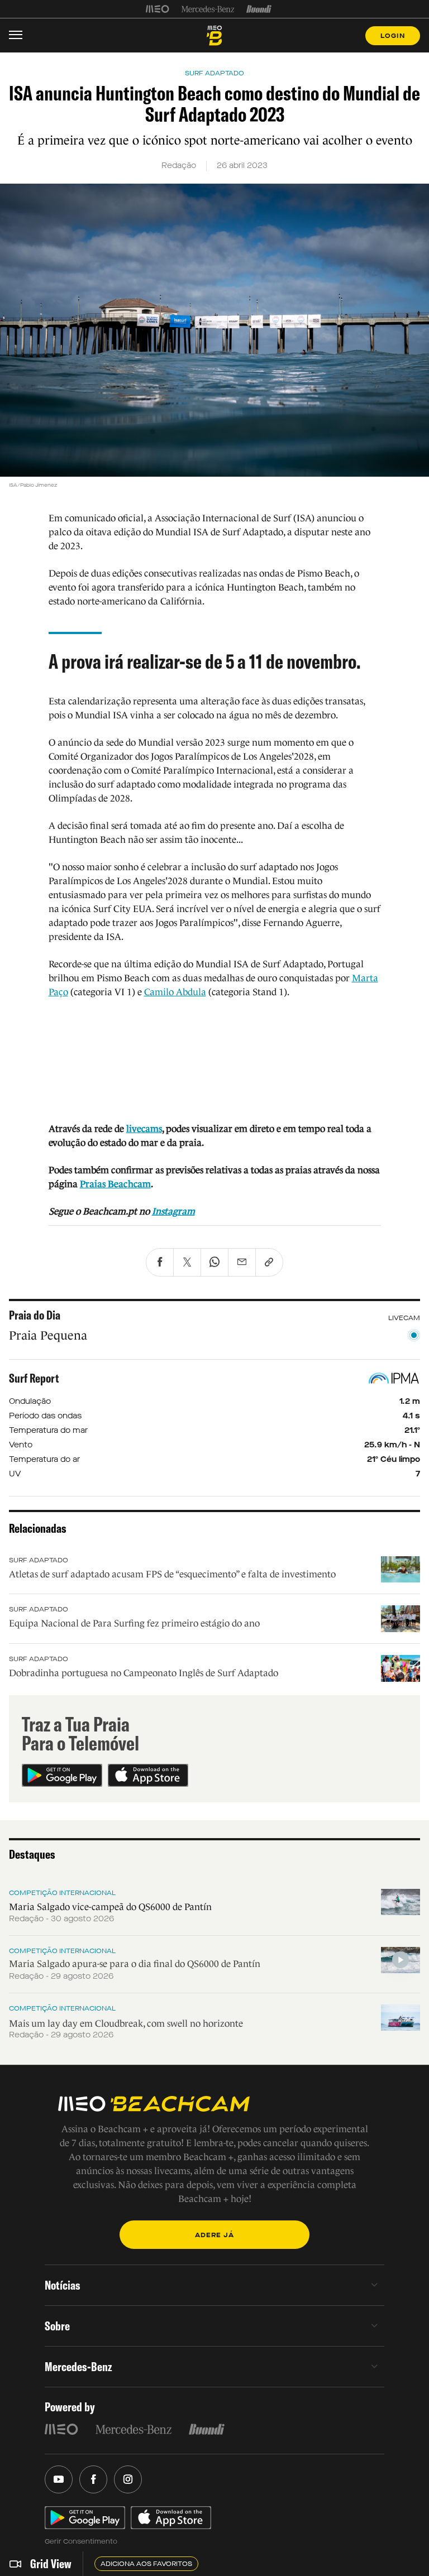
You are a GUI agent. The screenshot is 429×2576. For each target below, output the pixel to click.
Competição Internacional (62, 1893)
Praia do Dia (35, 1315)
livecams (144, 1129)
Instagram (173, 1212)
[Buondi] (259, 9)
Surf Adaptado (39, 1560)
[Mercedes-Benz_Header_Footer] (208, 9)
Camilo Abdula (175, 992)
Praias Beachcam (115, 1184)
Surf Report (34, 1378)
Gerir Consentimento (81, 2541)
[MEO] (158, 9)
